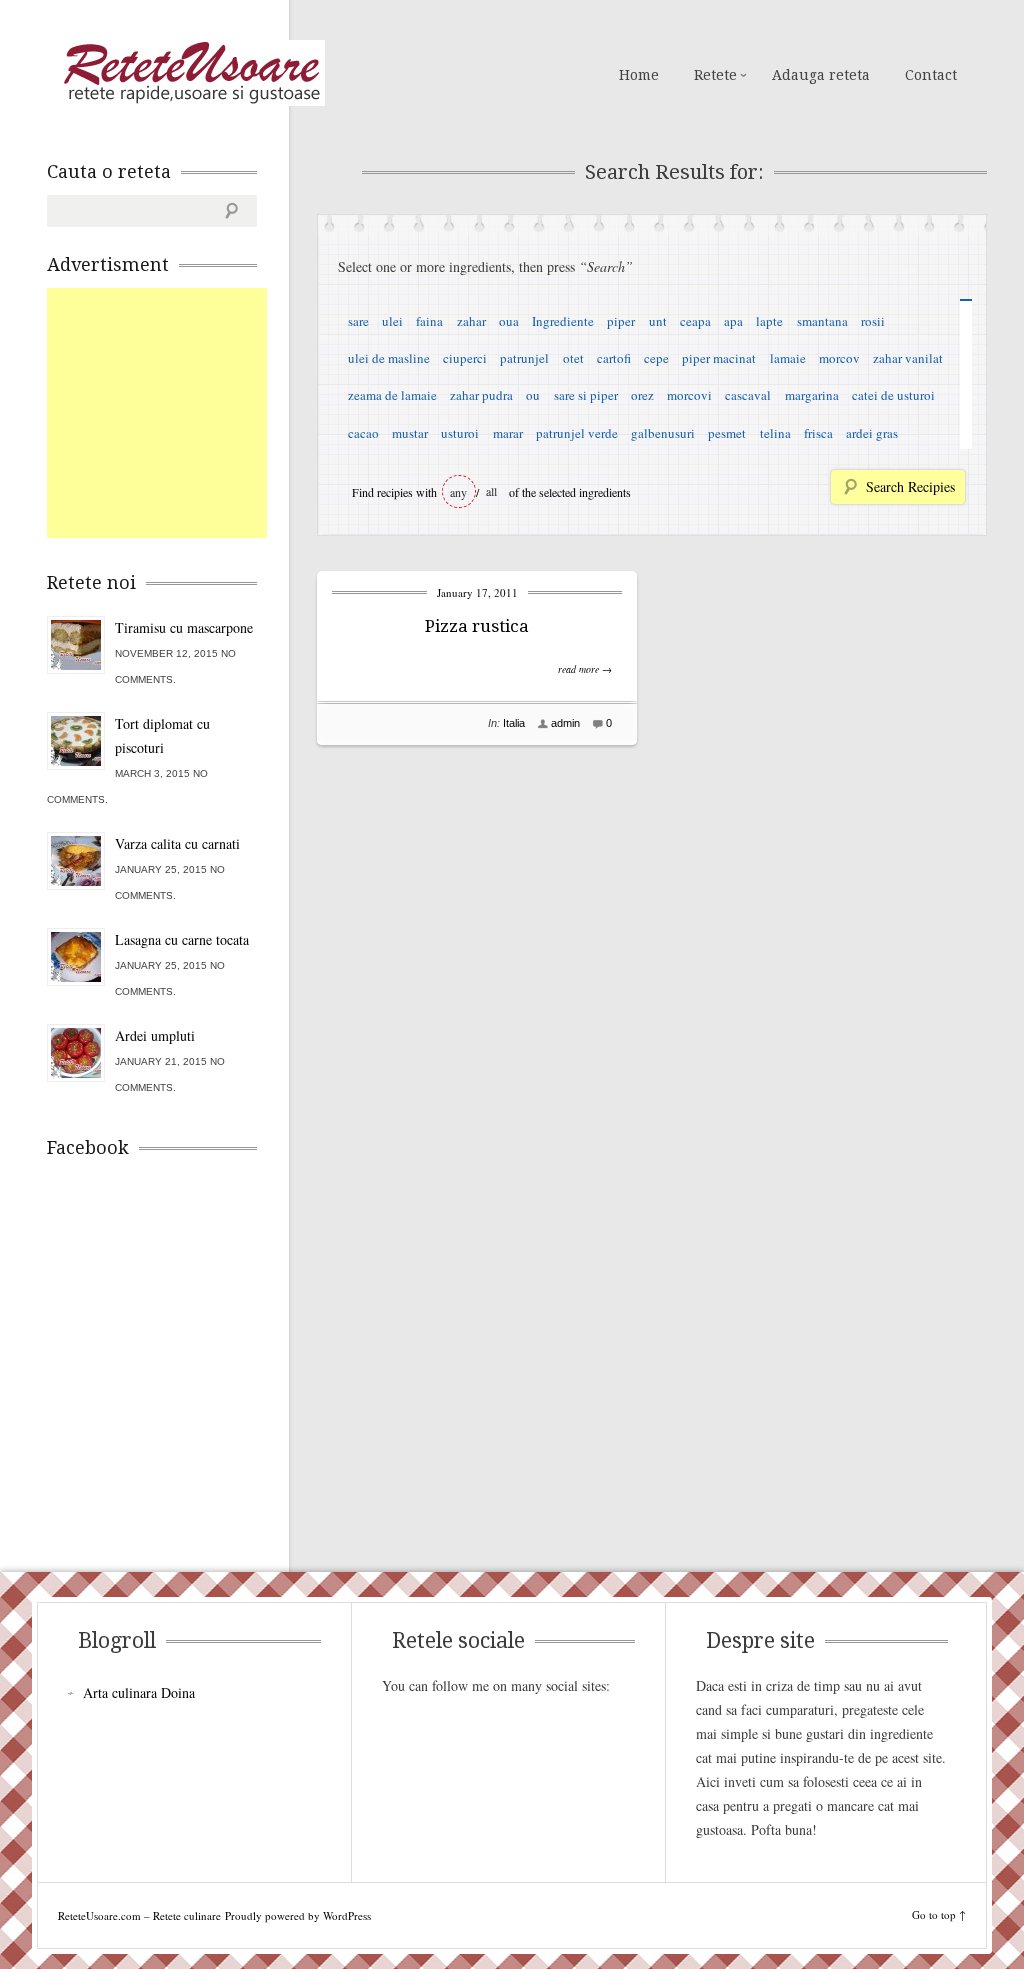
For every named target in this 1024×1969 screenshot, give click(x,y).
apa (733, 321)
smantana (822, 321)
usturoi (460, 433)
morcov (839, 358)
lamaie (788, 358)
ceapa (695, 321)
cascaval (748, 395)
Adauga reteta (821, 75)
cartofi (614, 358)
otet (573, 358)
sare (358, 321)
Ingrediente (563, 321)
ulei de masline (389, 358)
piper (621, 321)
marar (508, 433)
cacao (363, 433)
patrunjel (524, 358)
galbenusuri (663, 433)
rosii (873, 321)
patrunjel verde (577, 433)
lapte (769, 321)
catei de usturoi (893, 395)
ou (533, 395)
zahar (471, 321)
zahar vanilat (908, 358)
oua (509, 321)
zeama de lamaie (392, 395)
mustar (410, 433)
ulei (392, 321)
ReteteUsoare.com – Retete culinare (191, 73)
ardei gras (872, 433)
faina (429, 321)
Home (639, 75)
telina (775, 433)
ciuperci (465, 358)
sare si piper (586, 395)
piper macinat (719, 358)
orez (642, 395)
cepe (656, 358)
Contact (931, 75)
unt (658, 321)
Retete (715, 75)
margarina (812, 395)
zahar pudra (481, 395)
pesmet (727, 433)
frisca (818, 433)
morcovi (689, 395)
